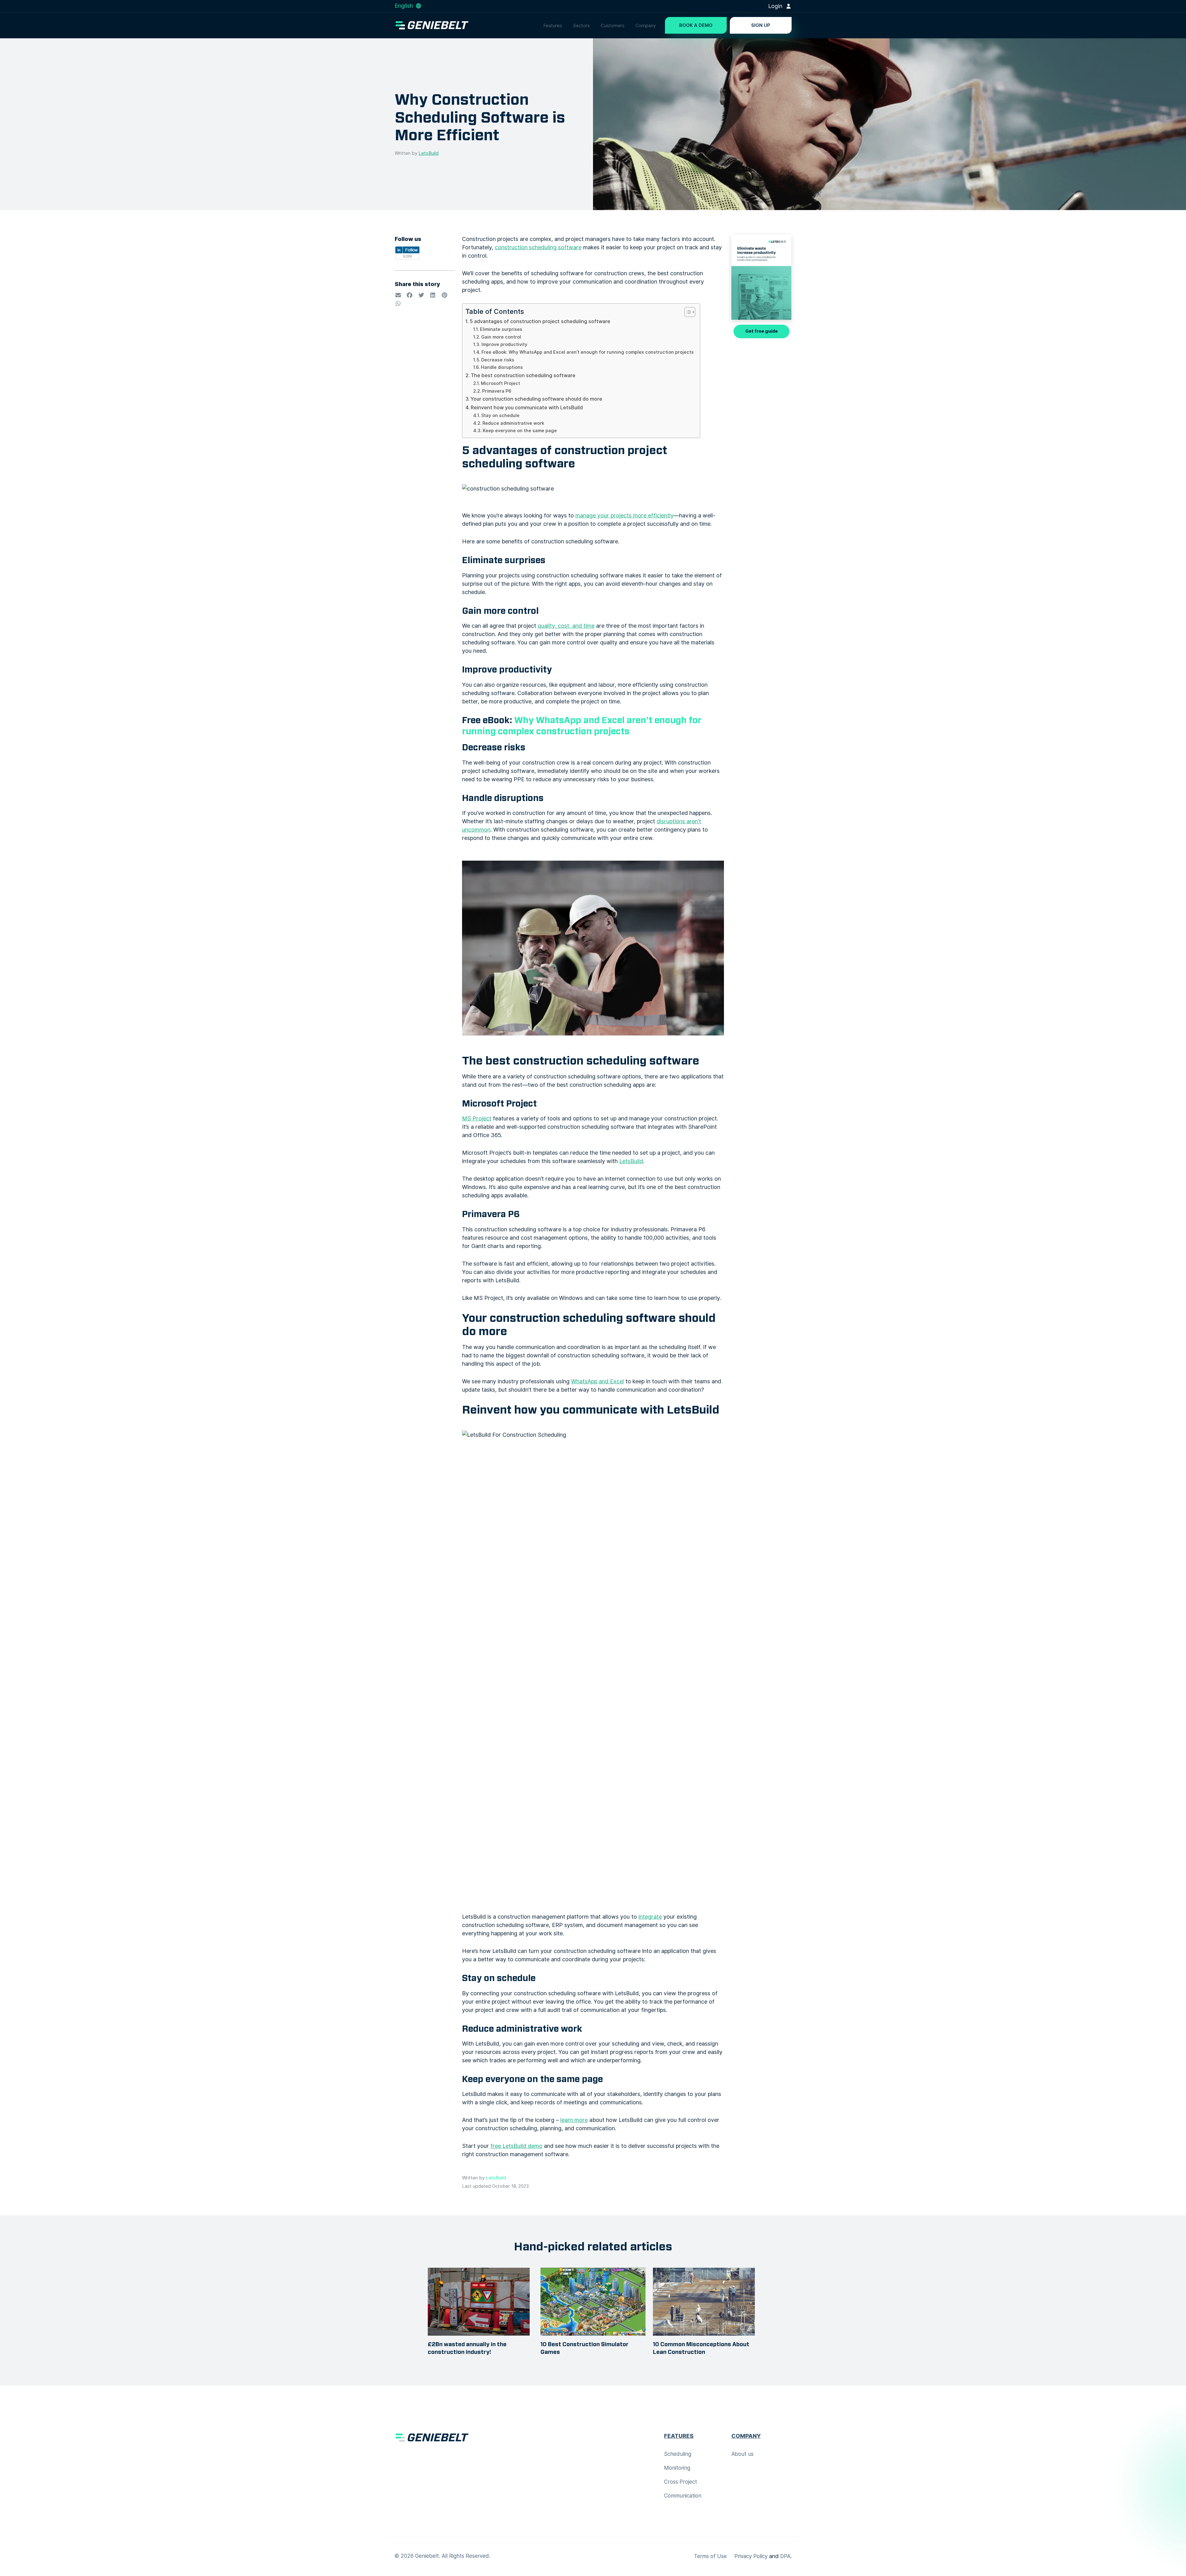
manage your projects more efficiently (625, 515)
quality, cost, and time (566, 626)
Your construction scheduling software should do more (536, 399)
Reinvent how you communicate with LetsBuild (527, 407)
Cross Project (681, 2482)
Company (646, 26)
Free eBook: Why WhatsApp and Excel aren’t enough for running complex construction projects (588, 352)
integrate (650, 1917)
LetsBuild (429, 153)
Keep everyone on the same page (520, 431)
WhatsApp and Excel (597, 1381)
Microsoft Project (500, 383)
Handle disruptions (502, 367)
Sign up (761, 25)
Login (776, 6)
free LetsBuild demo (516, 2146)
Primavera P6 (497, 391)
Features (553, 26)
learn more (574, 2120)
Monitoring (677, 2468)
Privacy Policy (751, 2556)
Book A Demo (696, 25)
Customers (613, 26)
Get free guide (761, 331)
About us (742, 2454)
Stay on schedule (500, 415)
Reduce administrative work (513, 423)
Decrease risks (498, 360)
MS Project (477, 1118)
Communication (683, 2496)
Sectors (581, 26)
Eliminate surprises (501, 329)
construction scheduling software (538, 247)
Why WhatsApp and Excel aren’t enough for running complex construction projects (582, 726)
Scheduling (678, 2454)
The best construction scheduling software (523, 375)
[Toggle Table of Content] (687, 312)
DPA (785, 2556)
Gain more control (501, 337)
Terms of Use (710, 2556)
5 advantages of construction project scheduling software (540, 321)
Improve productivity (504, 344)
